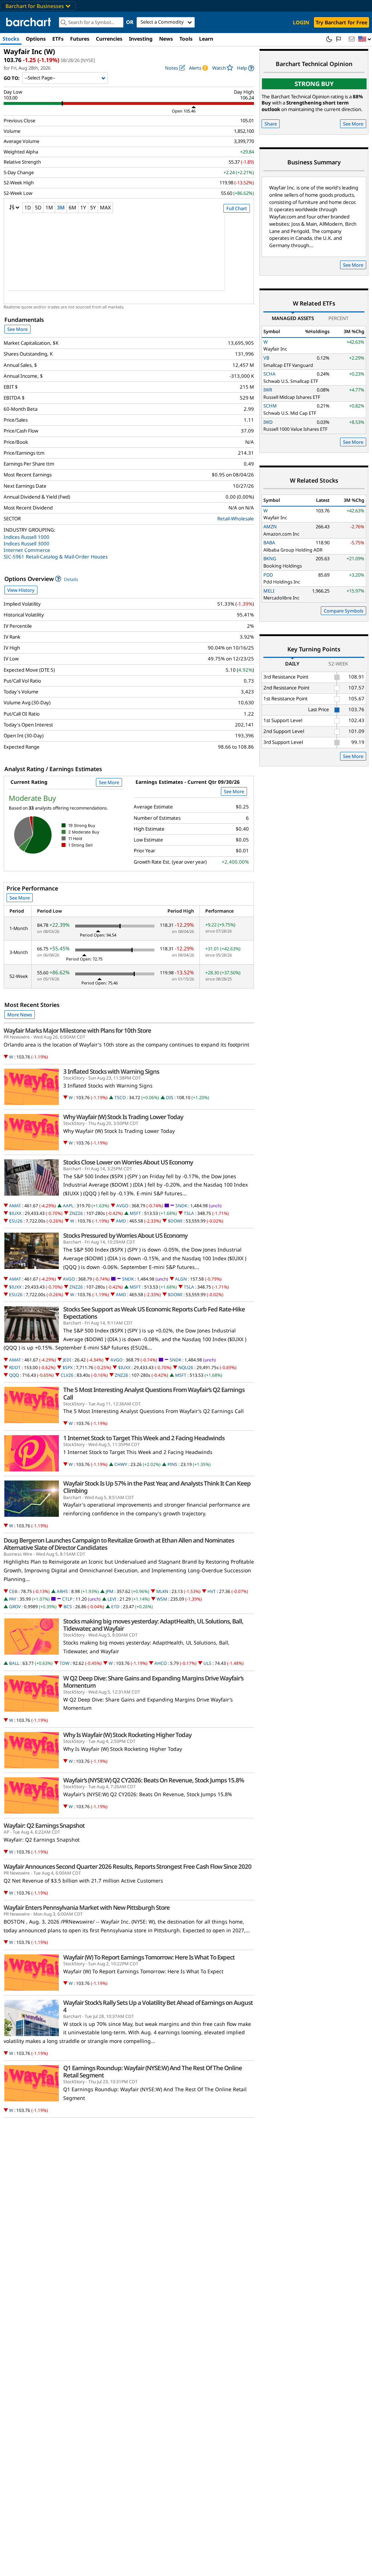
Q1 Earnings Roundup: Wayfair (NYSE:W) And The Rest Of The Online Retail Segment (153, 2072)
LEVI (112, 1599)
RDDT (15, 1367)
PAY (13, 1599)
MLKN (162, 1591)
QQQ (14, 1375)
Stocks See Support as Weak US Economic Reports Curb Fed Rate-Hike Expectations (154, 1313)
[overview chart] (129, 257)
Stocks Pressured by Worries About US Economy (125, 1236)
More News (20, 1015)
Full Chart (237, 208)
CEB (13, 1591)
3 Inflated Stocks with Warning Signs (111, 1072)
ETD (115, 1607)
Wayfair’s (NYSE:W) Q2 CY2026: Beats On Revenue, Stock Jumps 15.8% (154, 1780)
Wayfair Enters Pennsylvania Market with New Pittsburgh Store (87, 1908)
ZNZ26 (76, 1213)
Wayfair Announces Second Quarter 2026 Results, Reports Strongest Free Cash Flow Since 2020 (128, 1867)
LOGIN (301, 22)
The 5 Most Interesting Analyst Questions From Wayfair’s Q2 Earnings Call (154, 1393)
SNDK (181, 1206)
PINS (172, 1464)
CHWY (121, 1464)
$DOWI (175, 1221)
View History (21, 590)
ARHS (62, 1591)
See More (17, 329)
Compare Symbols (343, 611)
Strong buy (314, 84)
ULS (207, 1663)
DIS (170, 1097)
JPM (110, 1591)
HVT (212, 1591)
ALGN (181, 1279)
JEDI (67, 1360)
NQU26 (186, 1367)
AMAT (15, 1206)
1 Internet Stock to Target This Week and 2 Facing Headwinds (144, 1438)
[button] (365, 39)
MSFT (135, 1213)
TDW (64, 1663)
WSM (162, 1599)
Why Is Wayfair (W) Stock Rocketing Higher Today (127, 1735)
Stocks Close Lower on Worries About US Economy (128, 1162)
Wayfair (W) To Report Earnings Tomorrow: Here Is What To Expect (149, 1957)
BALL (14, 1663)
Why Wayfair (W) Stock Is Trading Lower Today (123, 1117)
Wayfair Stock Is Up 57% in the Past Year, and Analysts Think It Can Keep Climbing (157, 1487)
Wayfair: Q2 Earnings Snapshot (44, 1826)
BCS (68, 1607)
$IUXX (15, 1213)
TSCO (120, 1097)
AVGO (122, 1206)
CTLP (67, 1599)
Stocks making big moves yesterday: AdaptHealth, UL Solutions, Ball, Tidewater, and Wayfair (153, 1625)
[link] (245, 68)
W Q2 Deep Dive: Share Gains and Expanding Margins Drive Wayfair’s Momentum (153, 1682)
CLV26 (67, 1375)
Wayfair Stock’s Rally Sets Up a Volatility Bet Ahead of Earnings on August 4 (158, 2006)
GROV (15, 1607)
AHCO (161, 1663)
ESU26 (16, 1221)
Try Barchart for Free (341, 22)
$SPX (68, 1367)
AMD (121, 1221)
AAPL (68, 1206)
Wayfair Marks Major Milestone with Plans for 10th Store (77, 1031)
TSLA (189, 1213)
